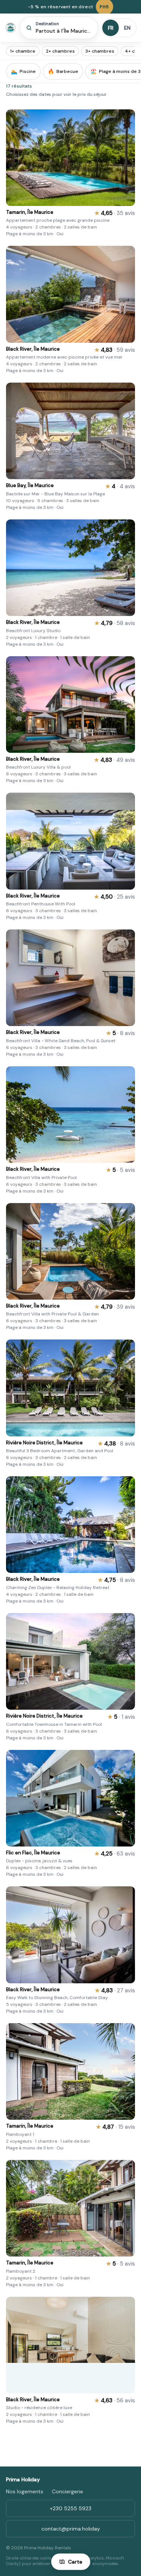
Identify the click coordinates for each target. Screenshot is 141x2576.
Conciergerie (67, 2491)
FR (111, 28)
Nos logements (25, 2491)
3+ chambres (100, 51)
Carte (75, 2562)
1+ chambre (23, 51)
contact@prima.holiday (71, 2529)
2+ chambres (60, 51)
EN (127, 28)
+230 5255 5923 (71, 2508)
